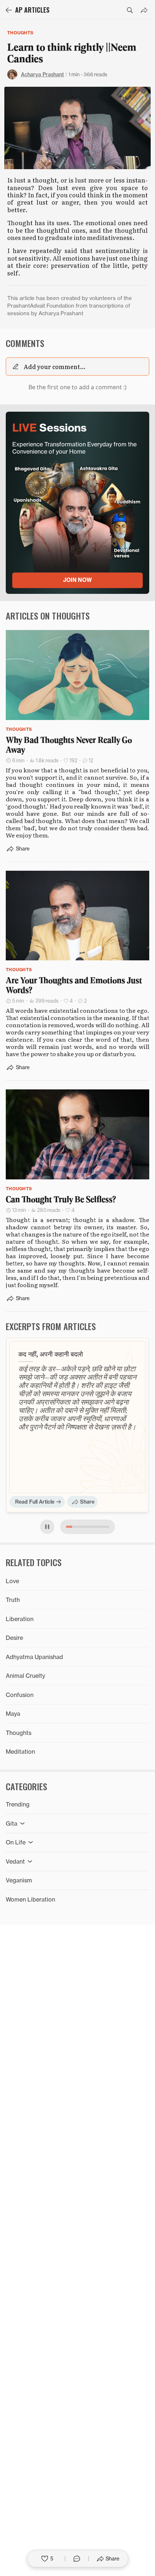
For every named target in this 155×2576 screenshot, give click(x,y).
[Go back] (9, 10)
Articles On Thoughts (48, 616)
